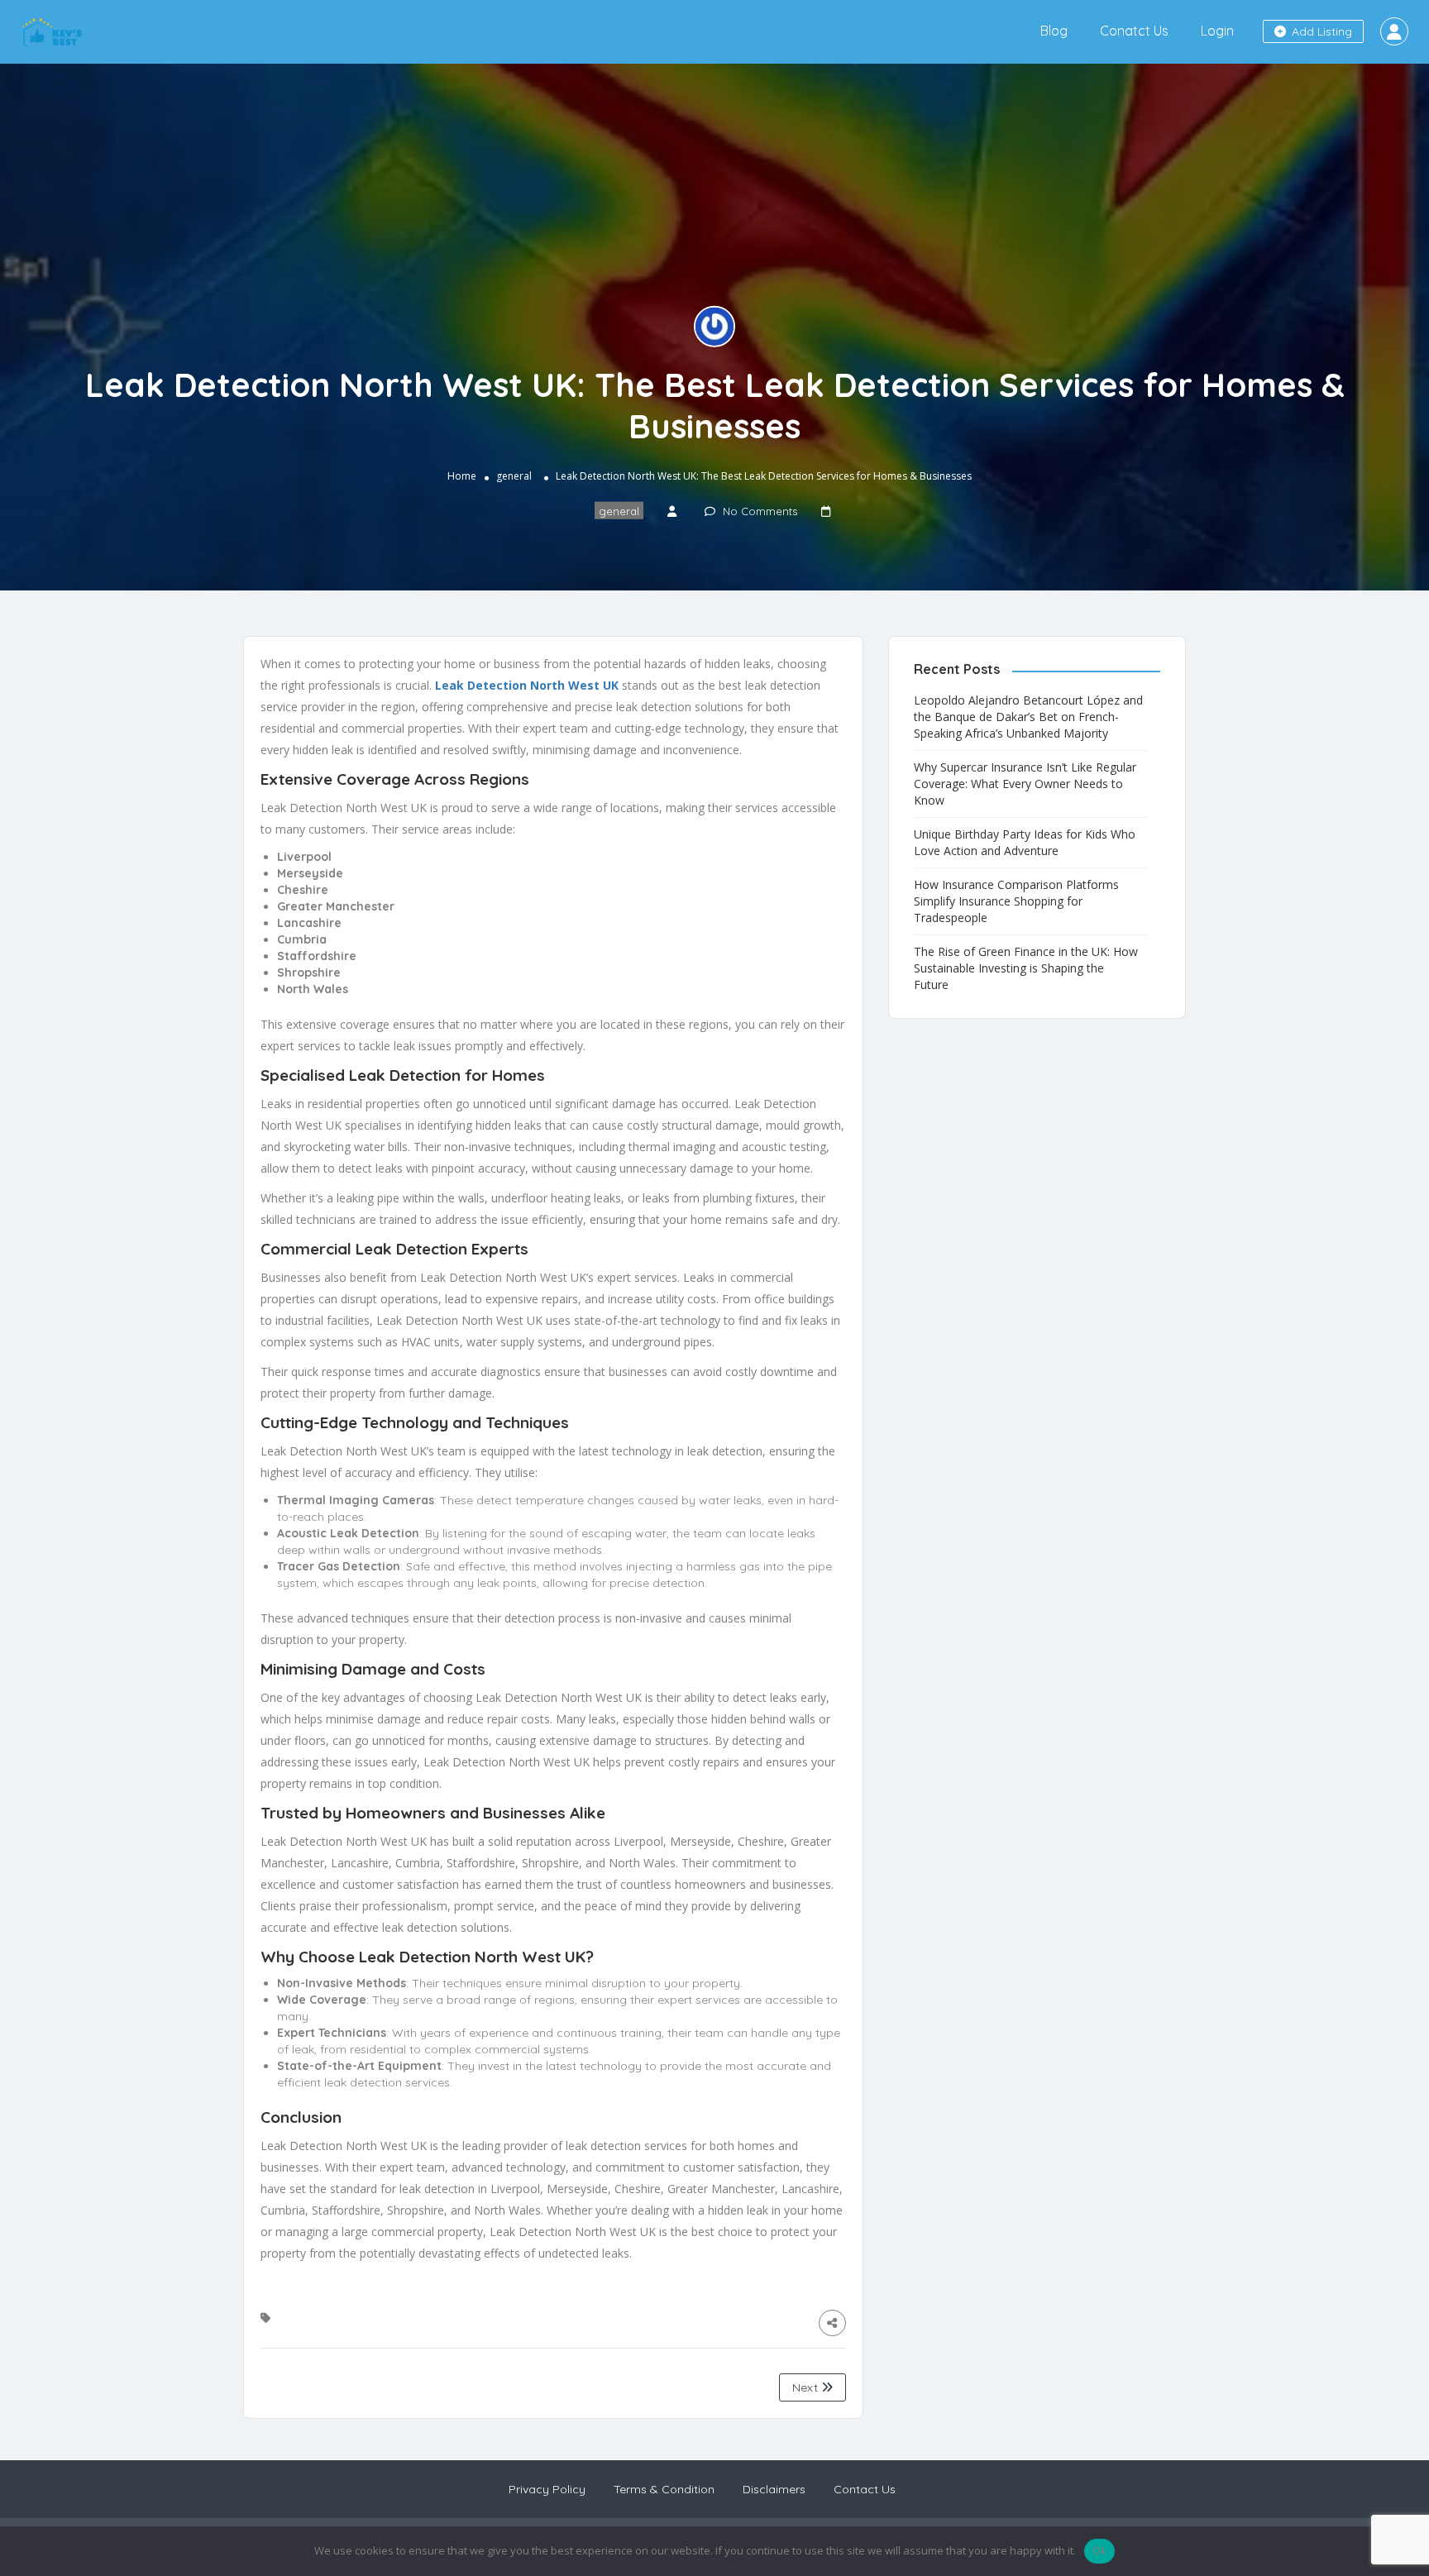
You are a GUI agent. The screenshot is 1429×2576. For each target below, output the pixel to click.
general (514, 476)
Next (807, 2387)
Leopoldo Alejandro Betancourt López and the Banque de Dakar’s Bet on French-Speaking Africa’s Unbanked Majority (1028, 717)
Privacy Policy (547, 2489)
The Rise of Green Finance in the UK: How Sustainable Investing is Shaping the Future (1026, 968)
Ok (1100, 2550)
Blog (1054, 31)
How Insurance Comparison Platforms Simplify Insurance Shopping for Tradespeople (1016, 901)
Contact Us (865, 2489)
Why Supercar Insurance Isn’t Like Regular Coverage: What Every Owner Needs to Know (1025, 784)
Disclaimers (774, 2489)
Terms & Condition (664, 2489)
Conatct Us (1134, 31)
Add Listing (1320, 31)
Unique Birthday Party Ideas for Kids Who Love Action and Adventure (1025, 842)
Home (462, 476)
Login (1217, 31)
